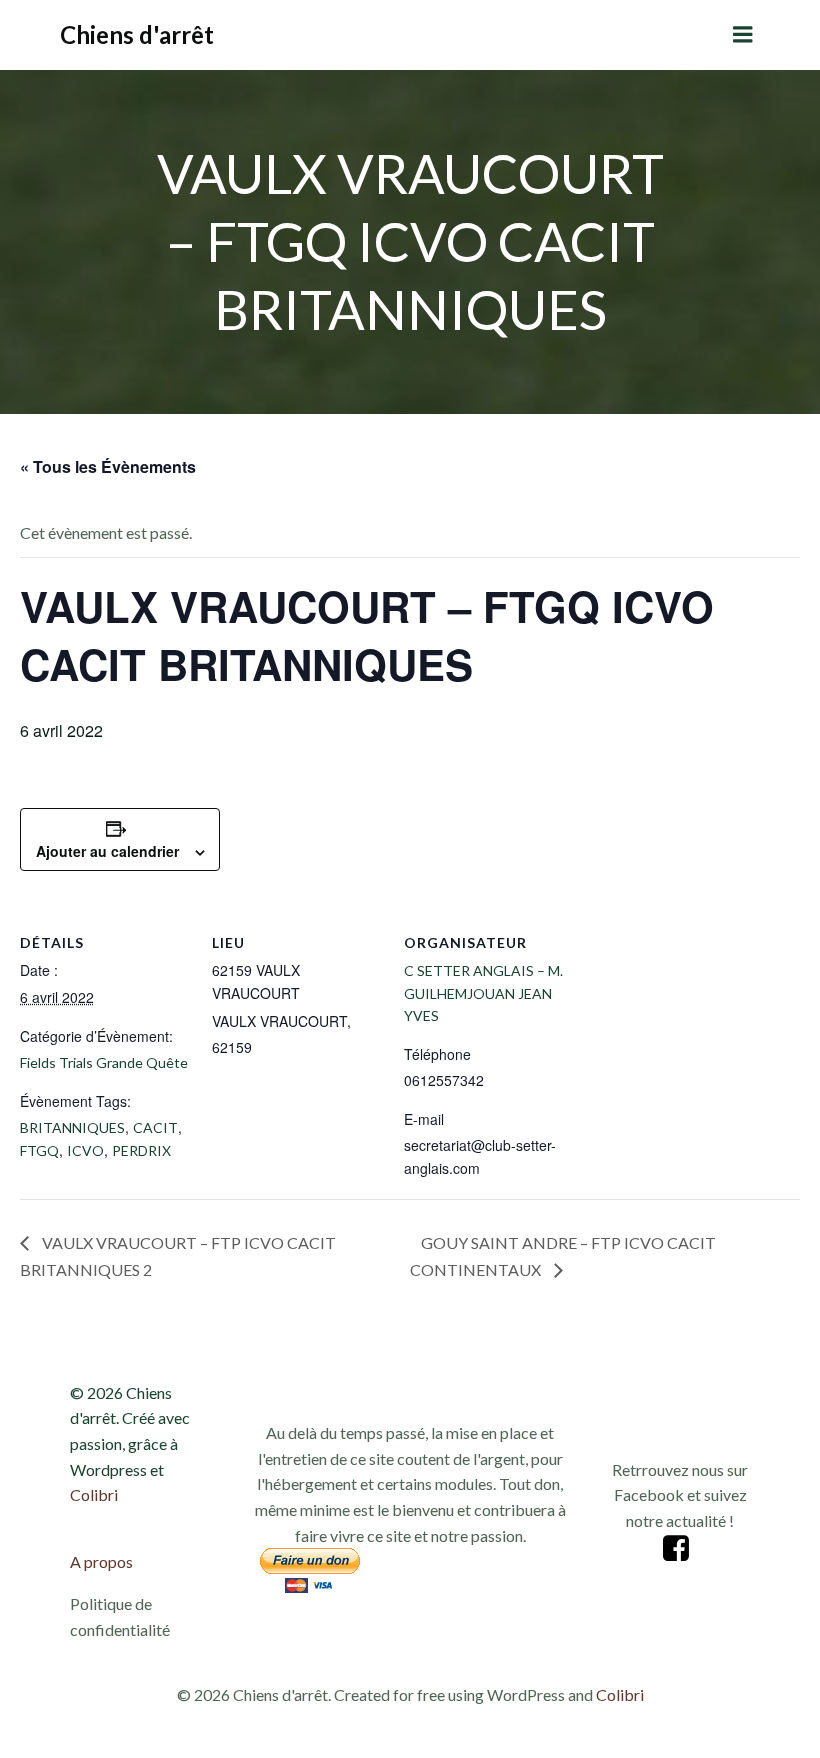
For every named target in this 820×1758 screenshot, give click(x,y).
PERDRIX (141, 1150)
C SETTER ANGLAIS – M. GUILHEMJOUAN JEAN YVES (483, 993)
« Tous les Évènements (108, 466)
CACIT (155, 1127)
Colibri (94, 1494)
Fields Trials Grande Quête (104, 1062)
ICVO (85, 1150)
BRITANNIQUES (72, 1127)
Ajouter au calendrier (107, 851)
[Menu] (743, 35)
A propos (101, 1561)
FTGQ (39, 1150)
